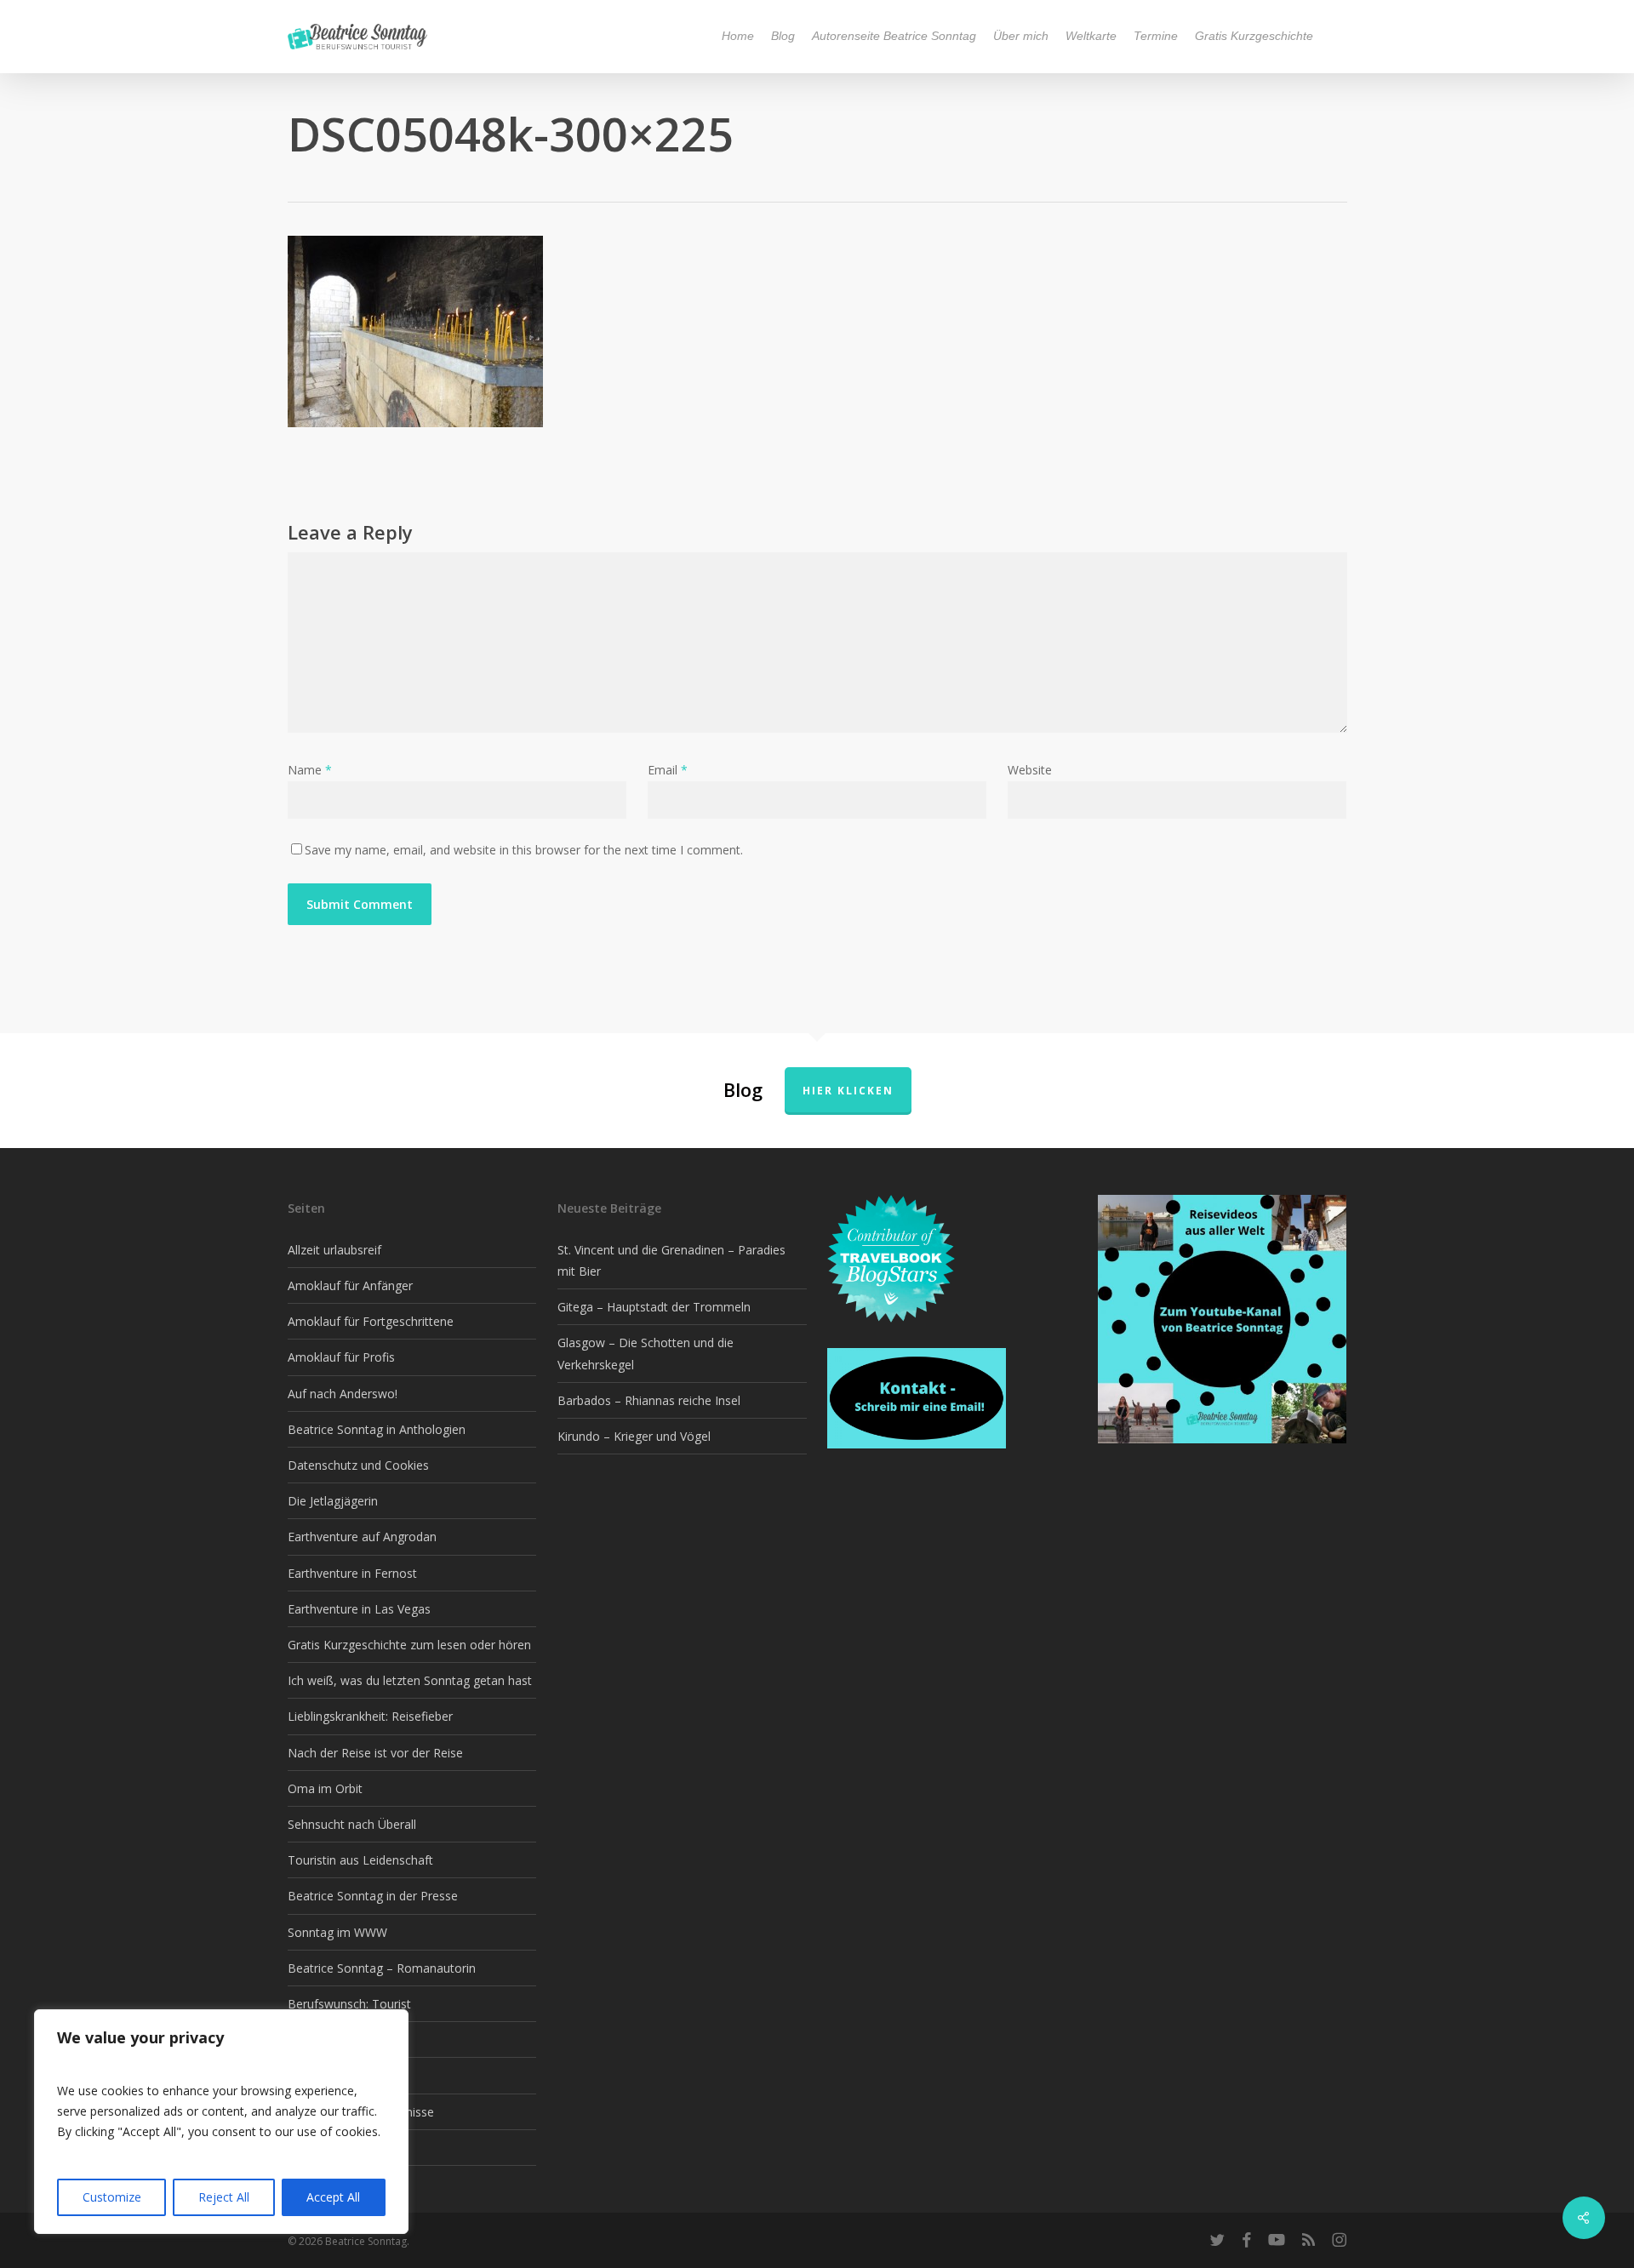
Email (668, 770)
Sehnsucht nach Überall (352, 1824)
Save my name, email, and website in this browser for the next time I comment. (524, 850)
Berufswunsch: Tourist (349, 2004)
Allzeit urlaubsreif (334, 1250)
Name (310, 770)
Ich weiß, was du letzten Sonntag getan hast (410, 1680)
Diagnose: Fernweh (341, 2039)
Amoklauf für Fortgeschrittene (371, 1321)
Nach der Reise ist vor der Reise (375, 1753)
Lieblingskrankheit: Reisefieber (370, 1716)
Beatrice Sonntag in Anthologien (377, 1429)
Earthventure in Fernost (352, 1573)
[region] (221, 2122)
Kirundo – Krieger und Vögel (634, 1436)
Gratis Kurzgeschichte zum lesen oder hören (409, 1645)
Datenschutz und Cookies (358, 1465)
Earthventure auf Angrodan (362, 1537)
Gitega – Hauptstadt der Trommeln (654, 1307)
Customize (112, 2197)
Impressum (319, 2148)
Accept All (333, 2197)
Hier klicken (848, 1091)
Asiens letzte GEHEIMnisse (361, 2112)
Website (1030, 770)
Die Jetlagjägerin (333, 1501)
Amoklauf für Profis (341, 1357)
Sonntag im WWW (337, 1932)
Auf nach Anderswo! (343, 1394)
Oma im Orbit (325, 1788)
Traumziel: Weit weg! (345, 2075)
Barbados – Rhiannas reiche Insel (649, 1400)
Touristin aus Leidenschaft (360, 1860)
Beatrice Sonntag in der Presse (373, 1896)
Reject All (224, 2197)
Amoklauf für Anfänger (350, 1285)
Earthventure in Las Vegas (359, 1609)
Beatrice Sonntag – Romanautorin (382, 1968)
